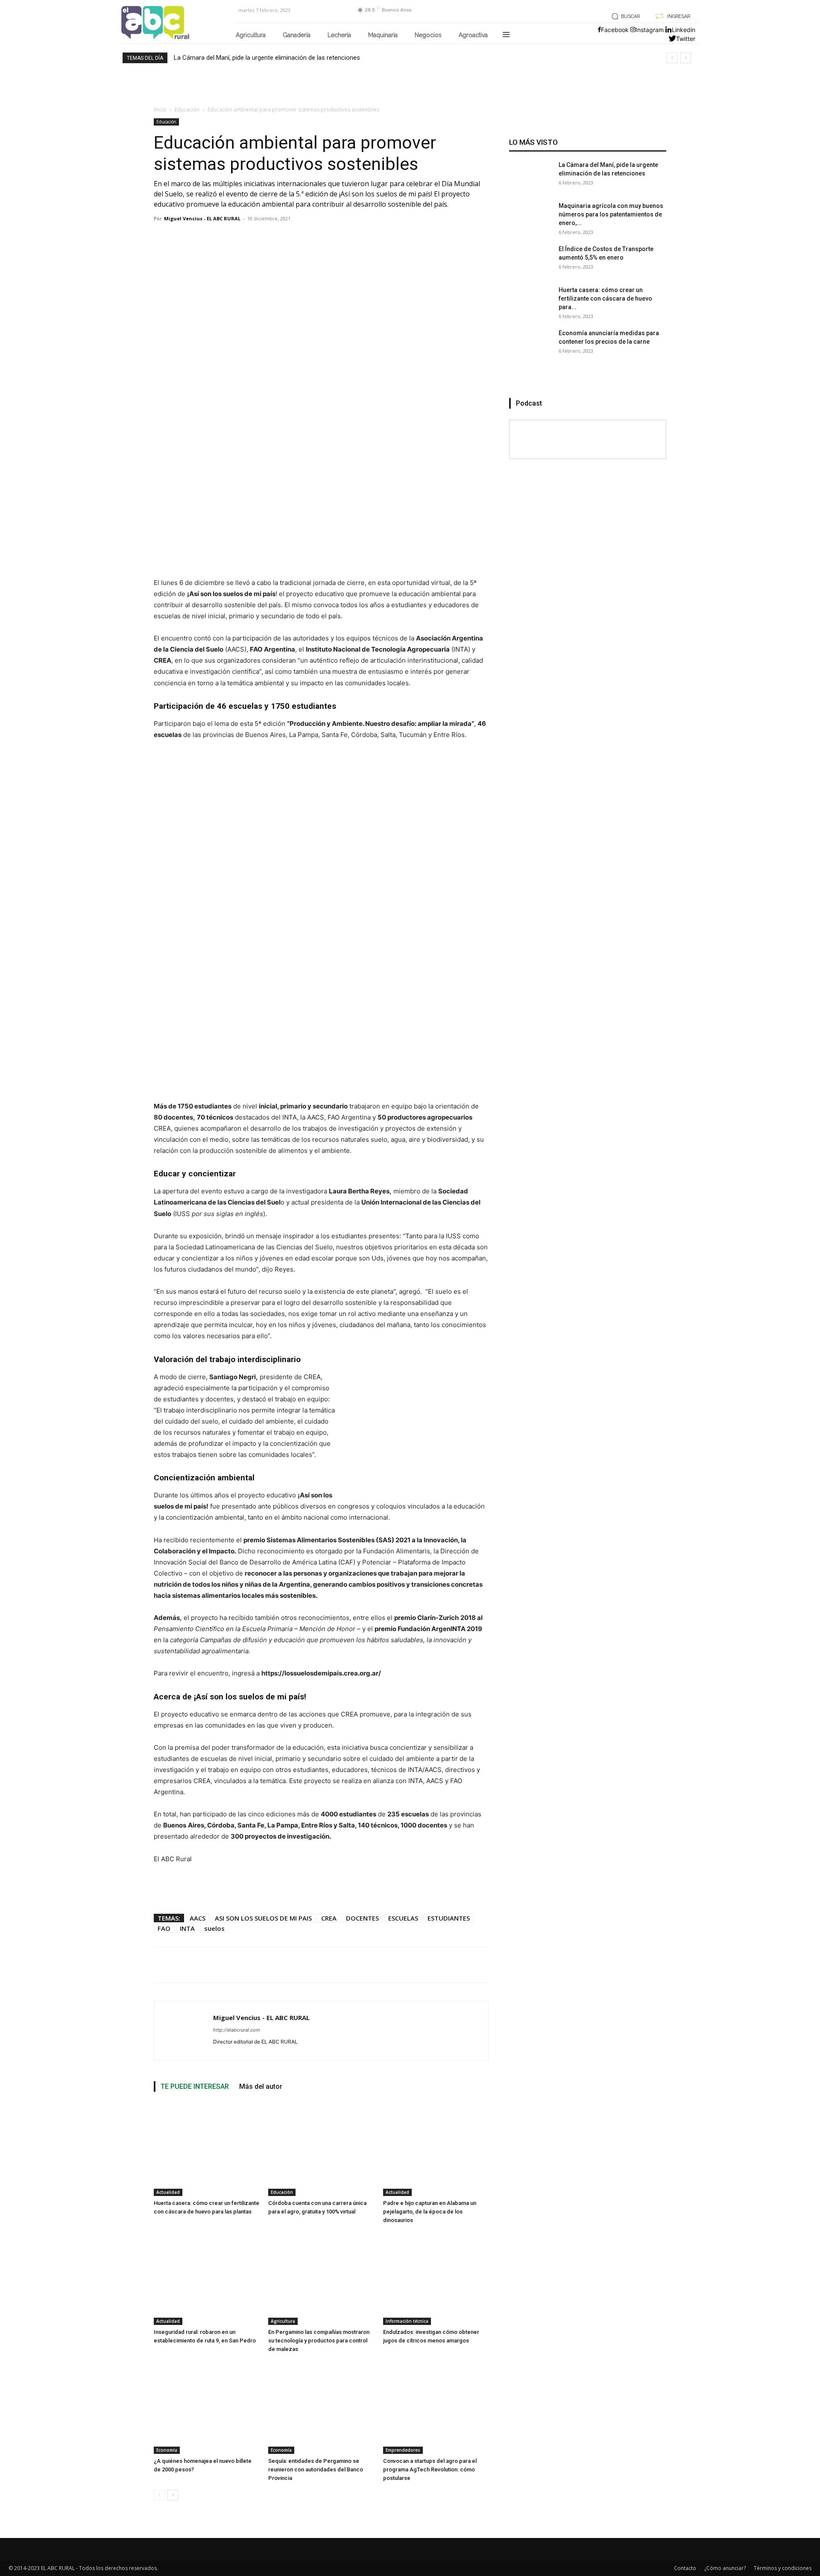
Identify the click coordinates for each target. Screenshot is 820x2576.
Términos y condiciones (783, 2568)
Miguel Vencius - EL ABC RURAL (202, 218)
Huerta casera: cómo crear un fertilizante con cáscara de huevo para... (605, 298)
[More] (466, 1965)
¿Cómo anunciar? (725, 2568)
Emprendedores (403, 2450)
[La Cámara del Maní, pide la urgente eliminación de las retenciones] (530, 182)
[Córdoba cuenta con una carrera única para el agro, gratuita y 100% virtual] (321, 2149)
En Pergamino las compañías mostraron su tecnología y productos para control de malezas (319, 2341)
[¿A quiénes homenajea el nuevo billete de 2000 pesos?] (206, 2407)
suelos (214, 1928)
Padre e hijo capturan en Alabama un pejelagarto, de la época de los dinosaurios (430, 2212)
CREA (329, 1918)
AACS (198, 1918)
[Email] (445, 1965)
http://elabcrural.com (237, 2030)
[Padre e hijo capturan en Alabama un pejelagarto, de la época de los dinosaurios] (436, 2149)
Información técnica (407, 2321)
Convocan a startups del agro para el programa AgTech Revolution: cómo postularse (430, 2469)
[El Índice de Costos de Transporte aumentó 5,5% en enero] (530, 266)
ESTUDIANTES (449, 1918)
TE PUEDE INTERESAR (195, 2086)
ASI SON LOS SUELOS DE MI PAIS (263, 1918)
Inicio (160, 110)
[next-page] (173, 2495)
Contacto (685, 2568)
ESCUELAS (403, 1918)
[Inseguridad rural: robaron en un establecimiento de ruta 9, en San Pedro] (206, 2278)
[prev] (672, 58)
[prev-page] (159, 2495)
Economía (167, 2450)
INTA (187, 1928)
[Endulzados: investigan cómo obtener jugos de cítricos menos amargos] (436, 2278)
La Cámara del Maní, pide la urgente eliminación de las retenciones (267, 58)
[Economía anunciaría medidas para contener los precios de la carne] (530, 350)
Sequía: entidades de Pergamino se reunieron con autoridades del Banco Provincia (316, 2469)
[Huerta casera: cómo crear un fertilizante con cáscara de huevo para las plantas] (206, 2149)
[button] (624, 16)
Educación (187, 110)
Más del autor (261, 2086)
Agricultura (283, 2321)
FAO (164, 1928)
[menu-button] (506, 35)
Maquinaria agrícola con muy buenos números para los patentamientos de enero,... (611, 214)
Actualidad (168, 2192)
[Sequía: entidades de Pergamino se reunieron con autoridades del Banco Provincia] (321, 2407)
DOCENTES (362, 1918)
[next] (686, 58)
